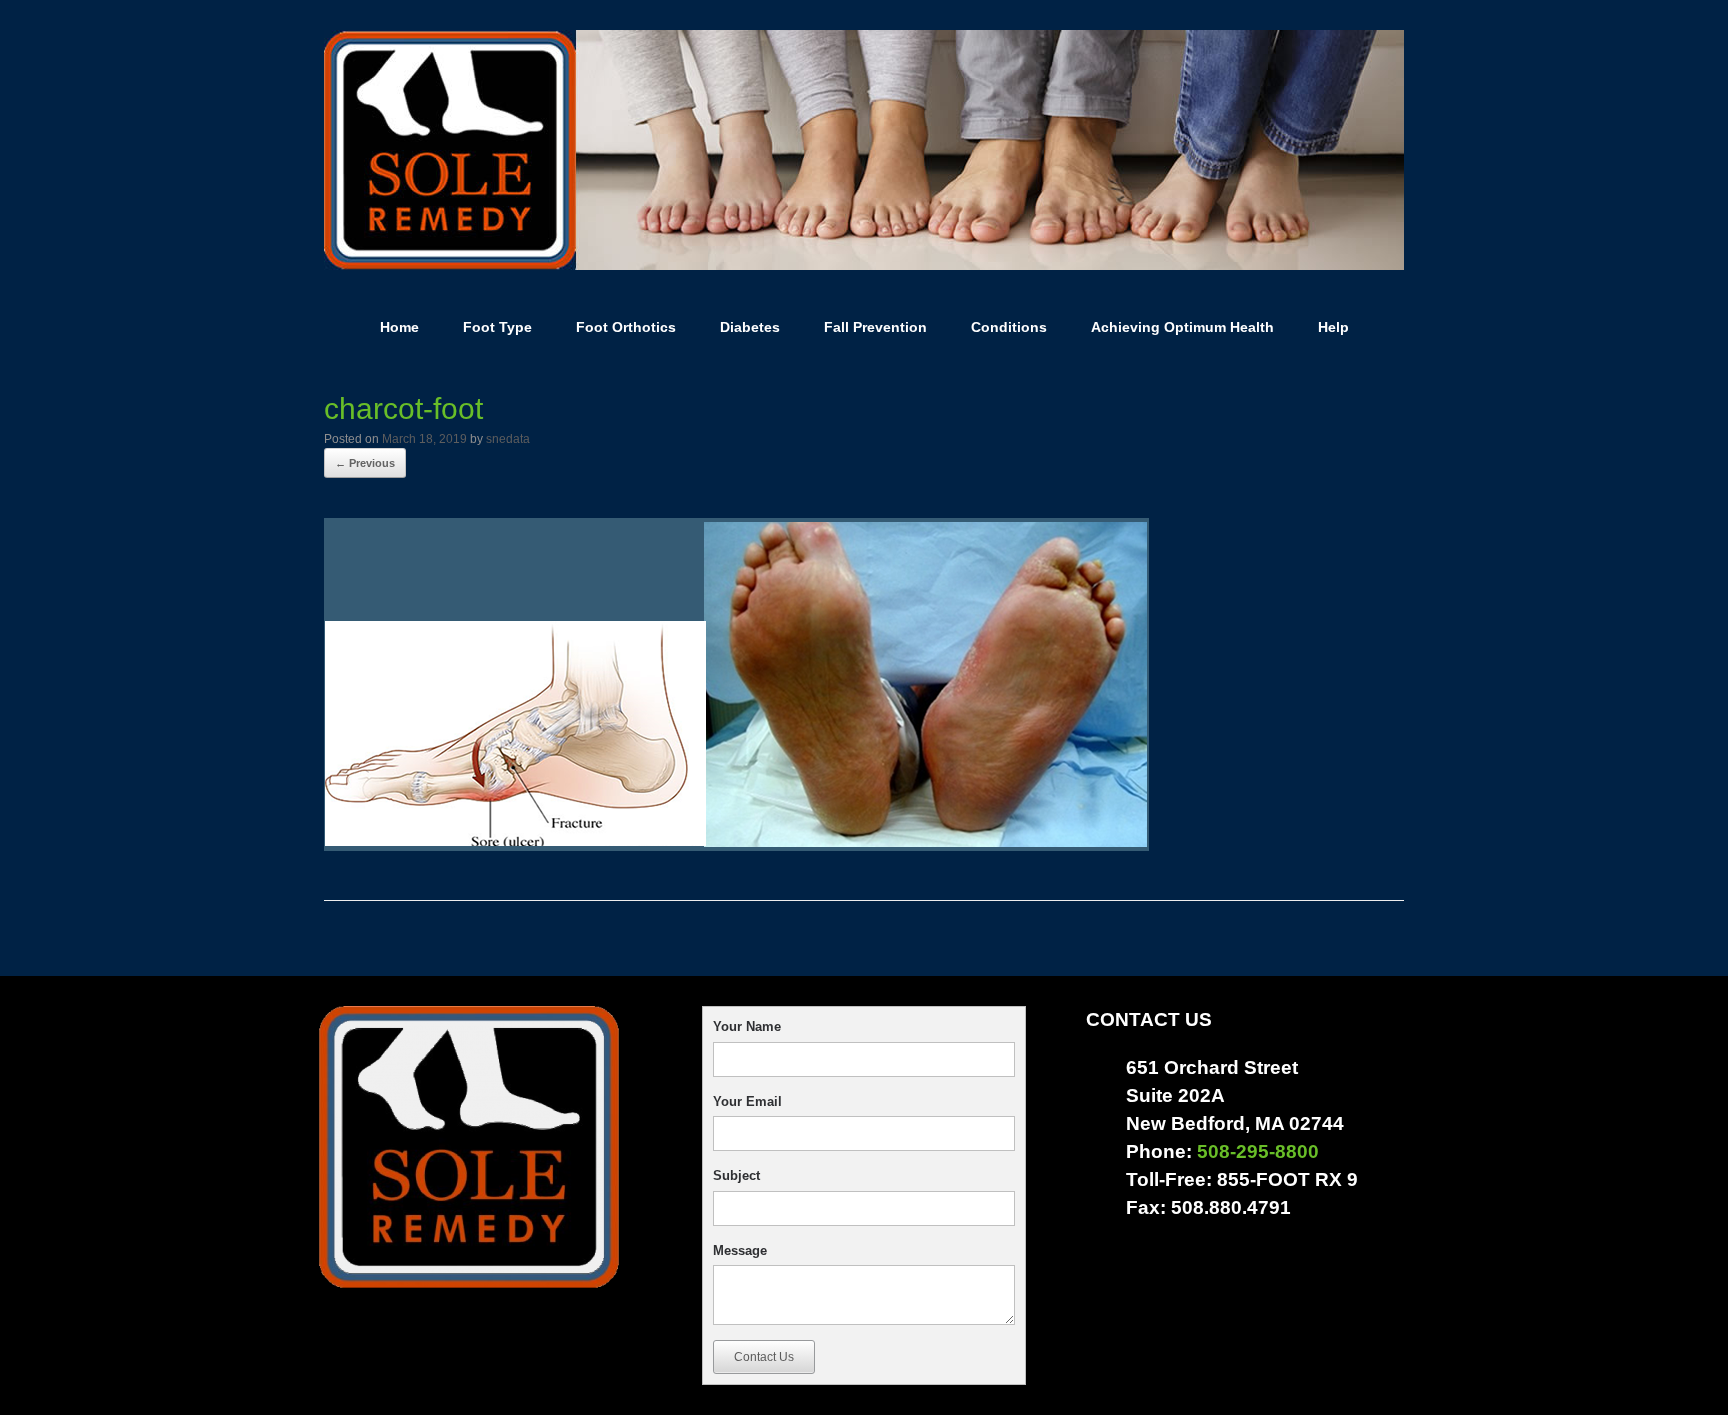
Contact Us (764, 1357)
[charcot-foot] (736, 844)
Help (1333, 327)
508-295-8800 (1258, 1151)
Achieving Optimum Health (1182, 327)
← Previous (365, 463)
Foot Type (497, 327)
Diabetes (750, 327)
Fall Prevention (875, 327)
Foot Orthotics (626, 327)
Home (399, 327)
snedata (508, 439)
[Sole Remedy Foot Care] (864, 150)
